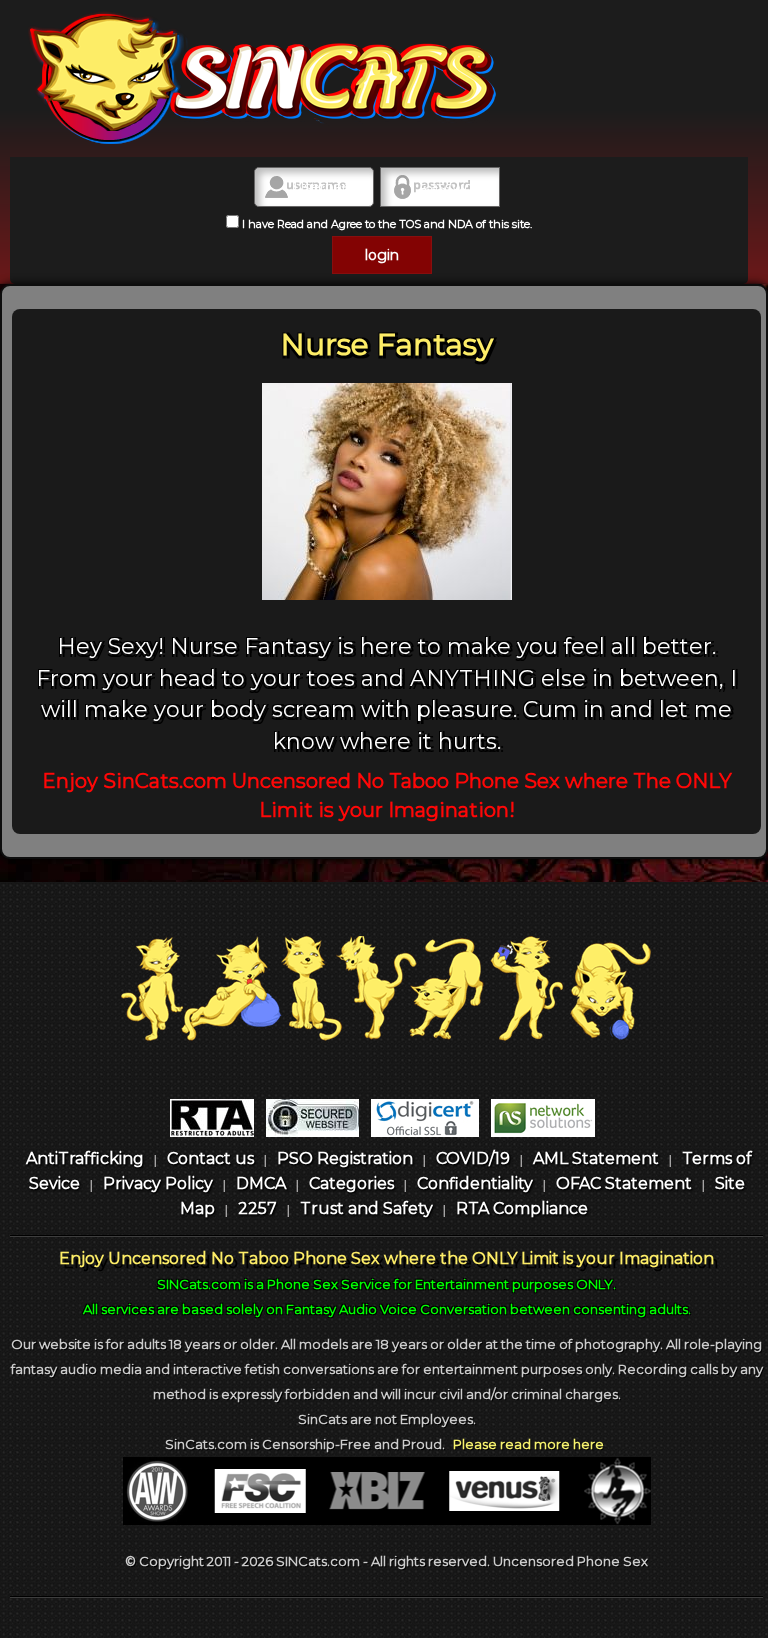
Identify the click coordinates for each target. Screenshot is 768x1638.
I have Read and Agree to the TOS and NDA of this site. (385, 224)
